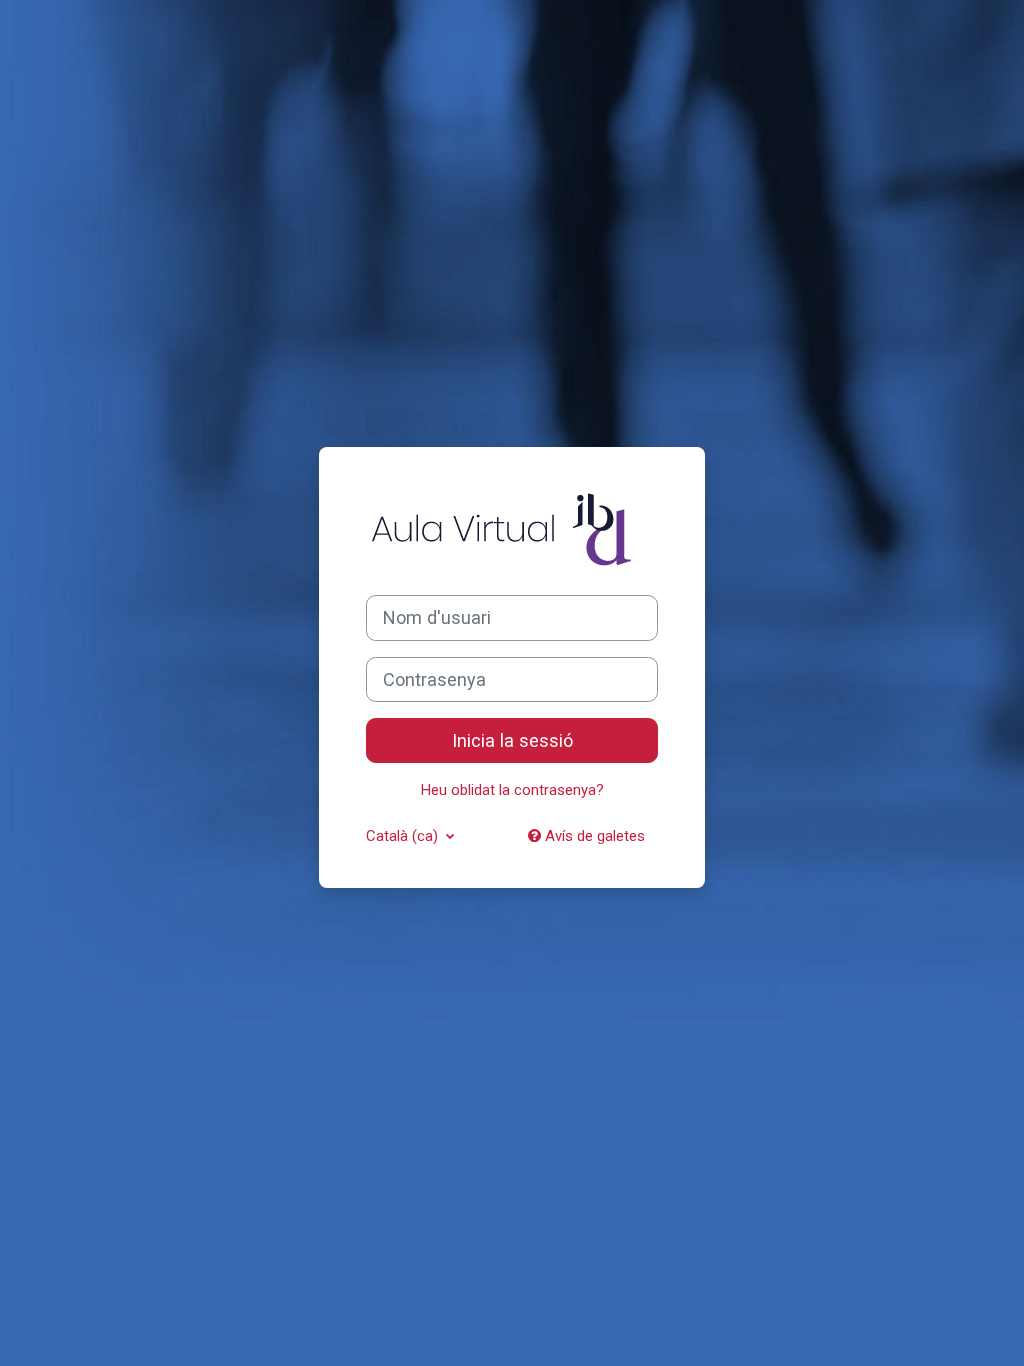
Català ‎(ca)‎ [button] (404, 836)
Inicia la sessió (512, 740)
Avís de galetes (593, 836)
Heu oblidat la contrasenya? (512, 790)
